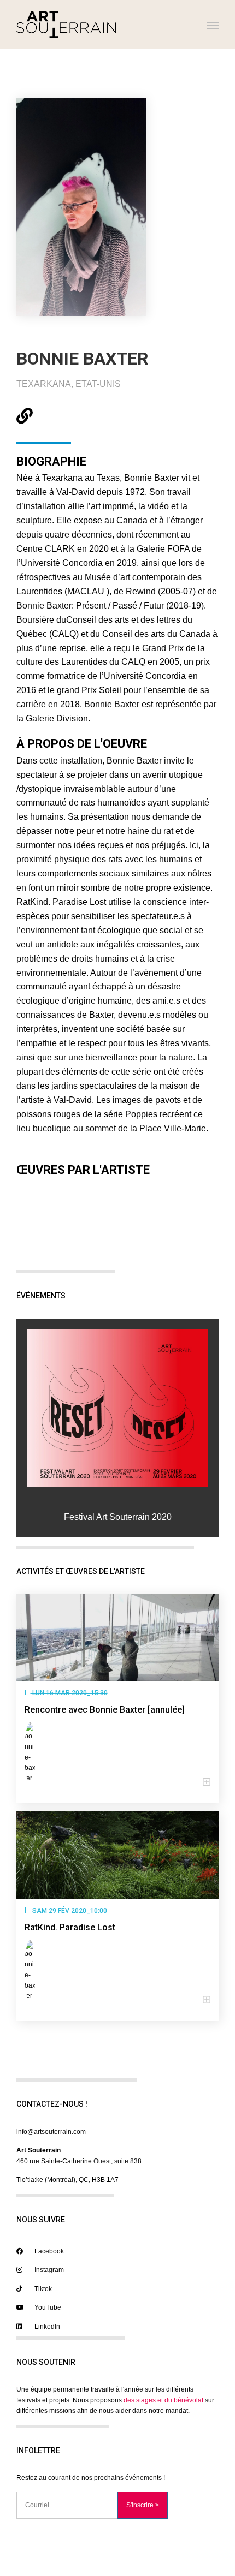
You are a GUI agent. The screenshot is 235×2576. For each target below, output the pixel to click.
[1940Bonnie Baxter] (117, 1408)
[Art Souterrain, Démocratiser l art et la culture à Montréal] (66, 24)
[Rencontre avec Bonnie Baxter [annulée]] (117, 1637)
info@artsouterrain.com (51, 2132)
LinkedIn (46, 2327)
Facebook (48, 2251)
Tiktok (42, 2289)
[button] (117, 1782)
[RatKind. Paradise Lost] (117, 1855)
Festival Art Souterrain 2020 (118, 1517)
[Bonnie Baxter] (32, 1753)
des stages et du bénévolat (163, 2400)
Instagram (48, 2270)
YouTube (47, 2307)
